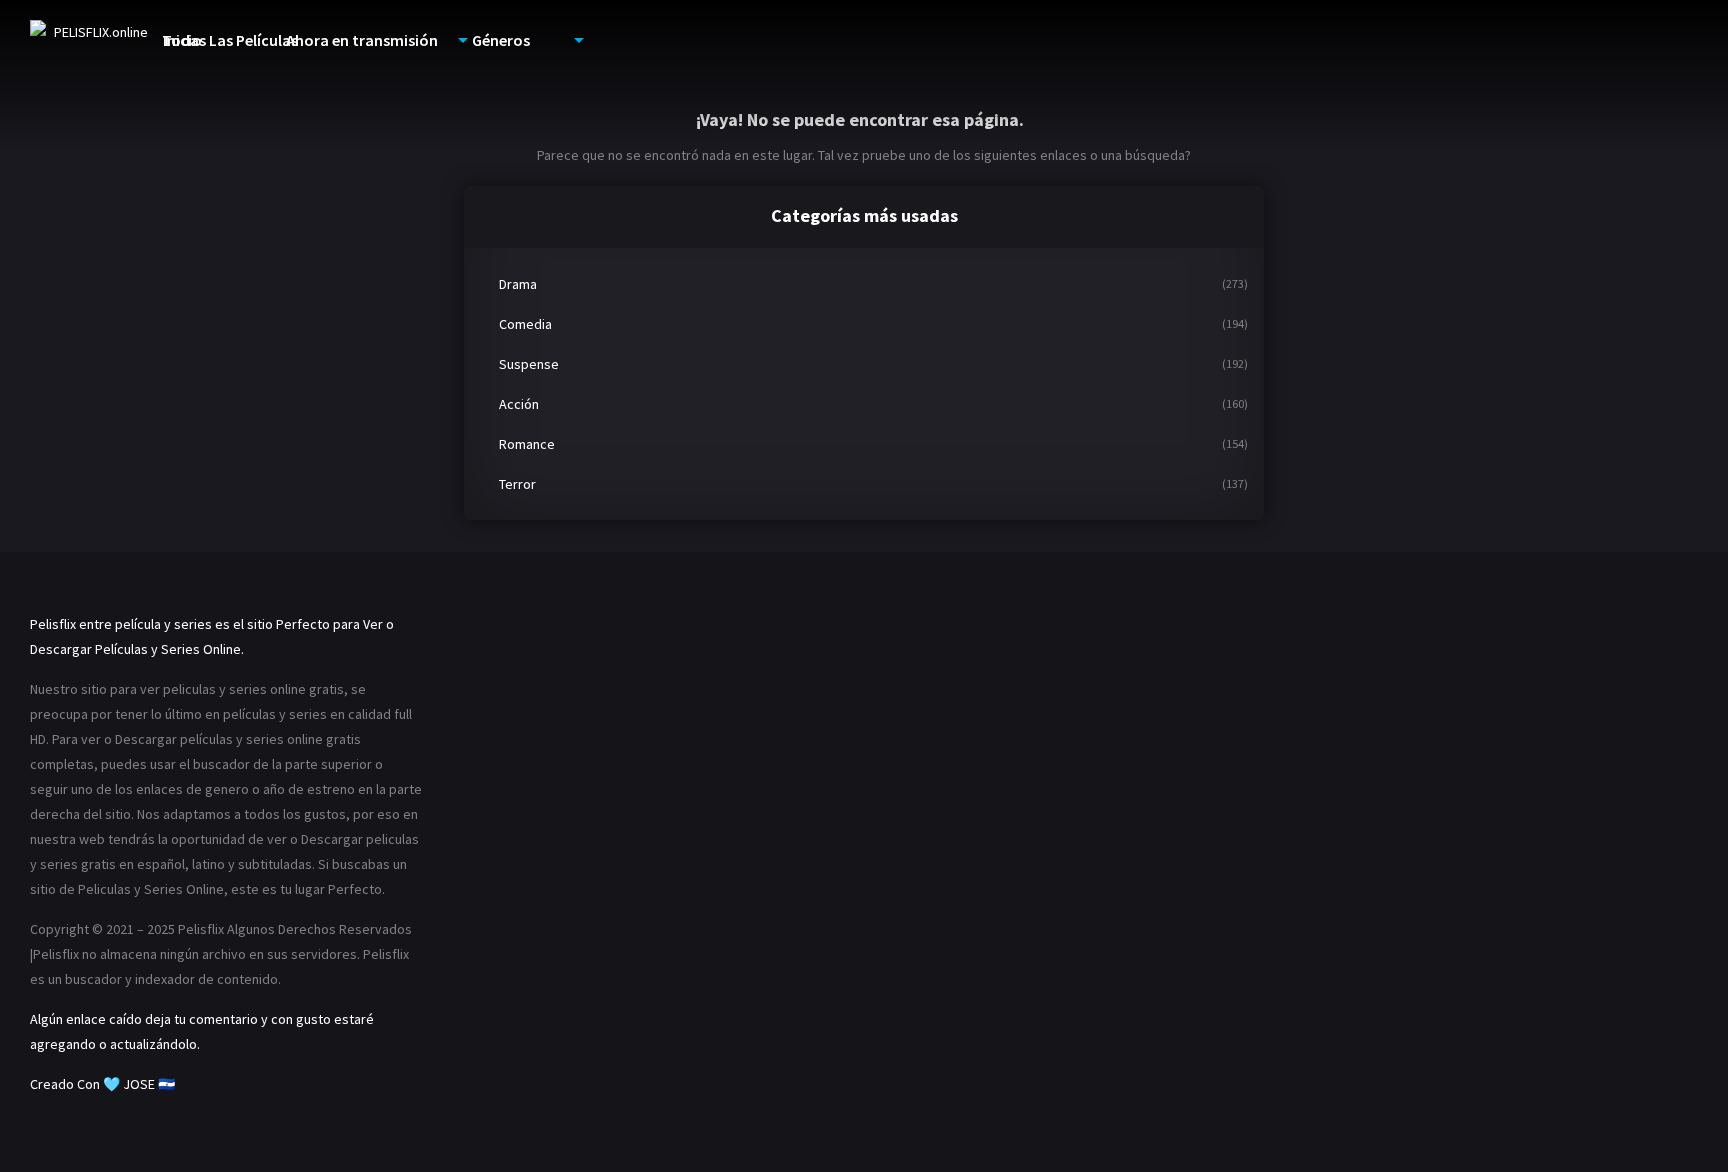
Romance (527, 444)
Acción (519, 404)
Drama (518, 284)
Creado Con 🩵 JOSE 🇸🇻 (102, 1084)
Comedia (525, 324)
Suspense (529, 364)
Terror (517, 484)
